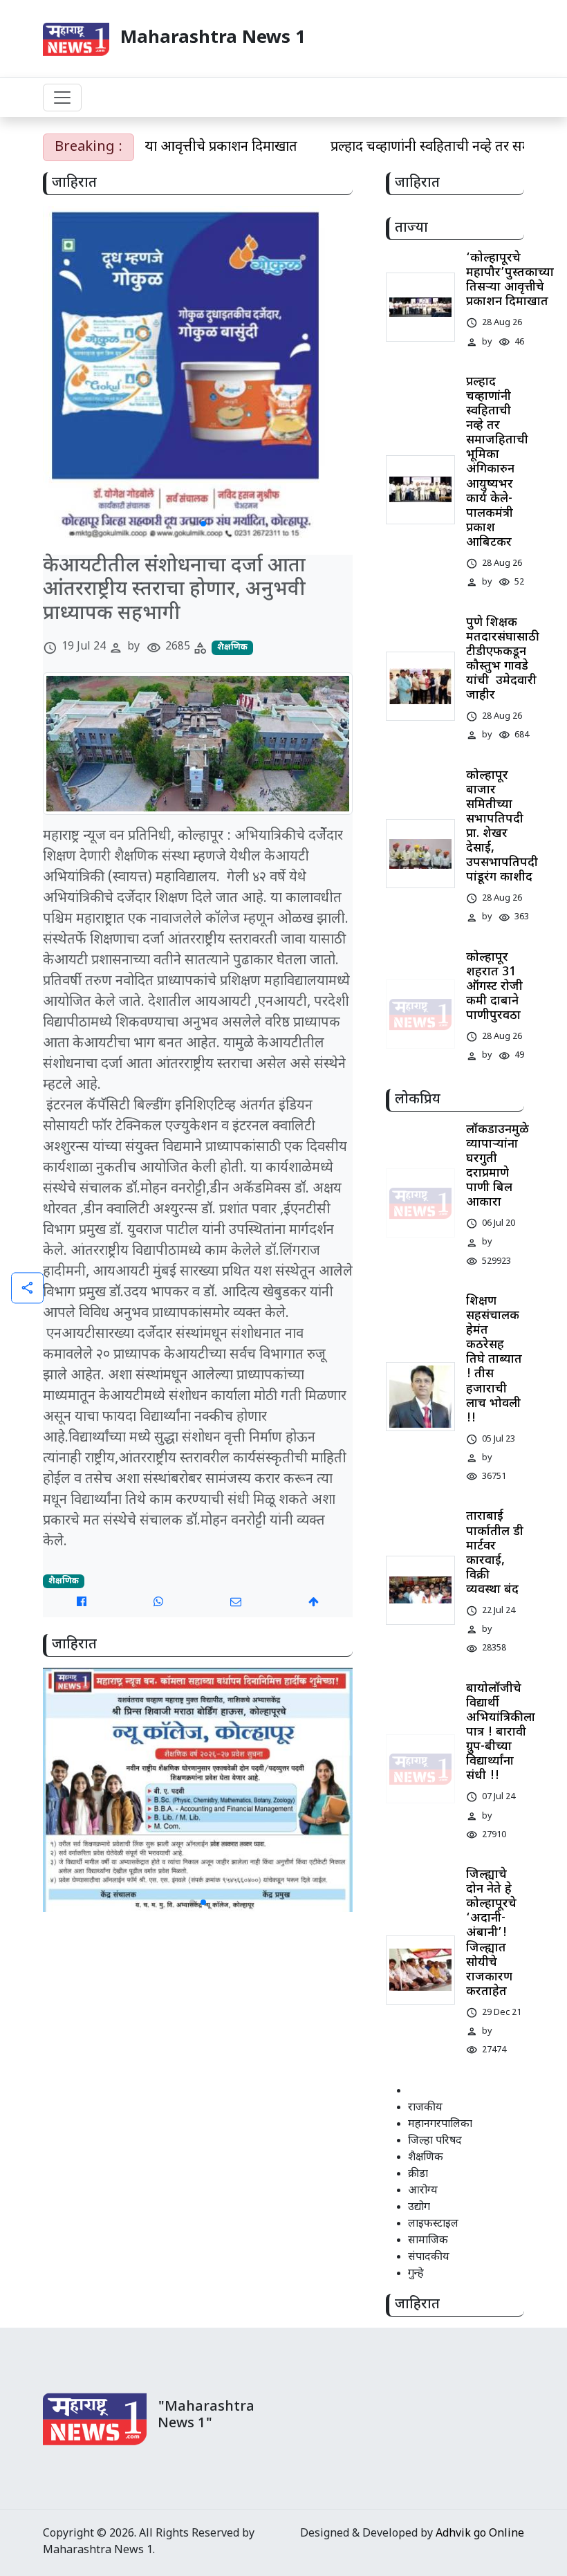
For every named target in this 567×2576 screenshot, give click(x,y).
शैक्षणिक (232, 647)
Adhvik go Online (480, 2534)
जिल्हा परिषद (435, 2141)
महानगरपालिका (440, 2125)
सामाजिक (428, 2241)
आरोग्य (423, 2191)
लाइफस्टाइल (433, 2224)
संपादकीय (429, 2257)
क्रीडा (418, 2174)
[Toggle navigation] (62, 98)
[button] (192, 524)
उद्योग (419, 2208)
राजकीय (425, 2108)
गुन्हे (416, 2274)
